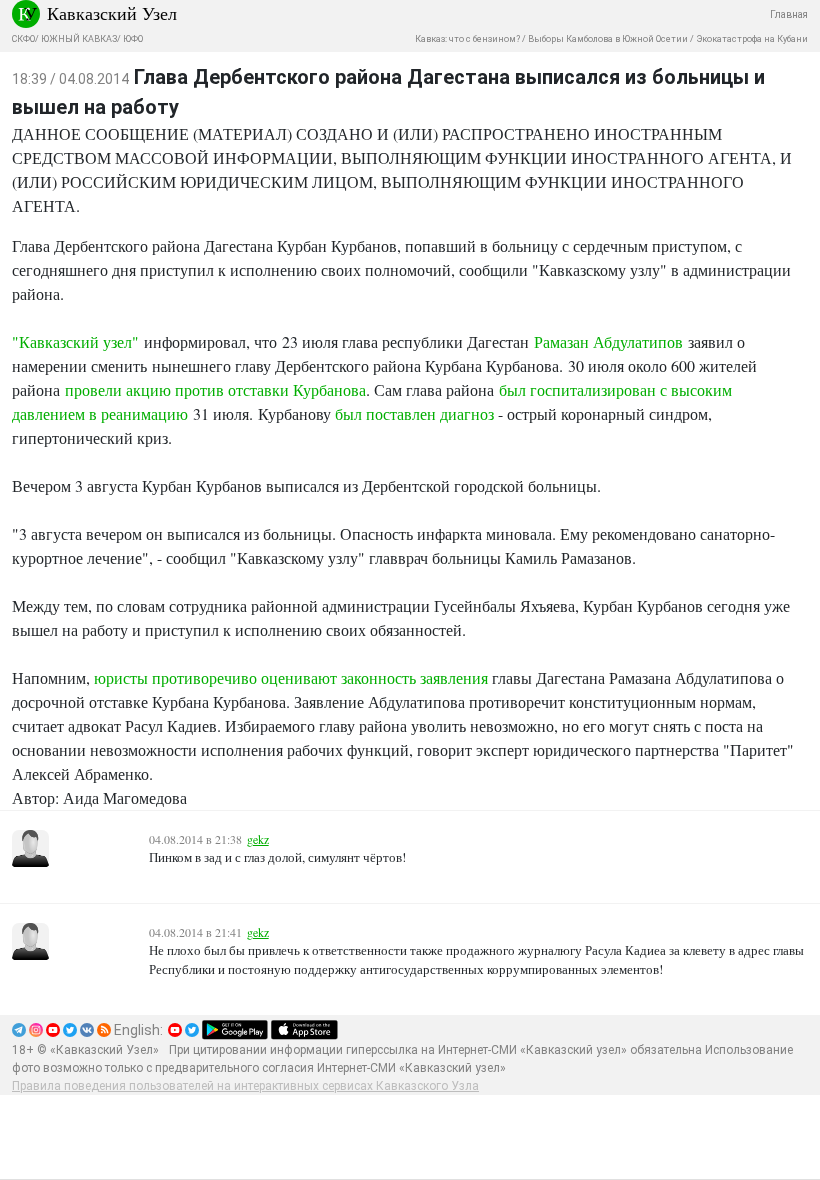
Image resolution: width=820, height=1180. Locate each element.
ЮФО (133, 39)
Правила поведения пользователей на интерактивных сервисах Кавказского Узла (245, 1086)
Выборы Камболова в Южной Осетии (608, 39)
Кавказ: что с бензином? (467, 39)
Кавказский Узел (112, 13)
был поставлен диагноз (414, 413)
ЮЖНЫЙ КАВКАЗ (79, 39)
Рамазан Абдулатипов (608, 341)
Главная (789, 14)
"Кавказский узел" (75, 341)
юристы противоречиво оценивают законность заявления (291, 677)
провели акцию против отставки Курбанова (215, 389)
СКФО (23, 39)
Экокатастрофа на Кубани (752, 39)
